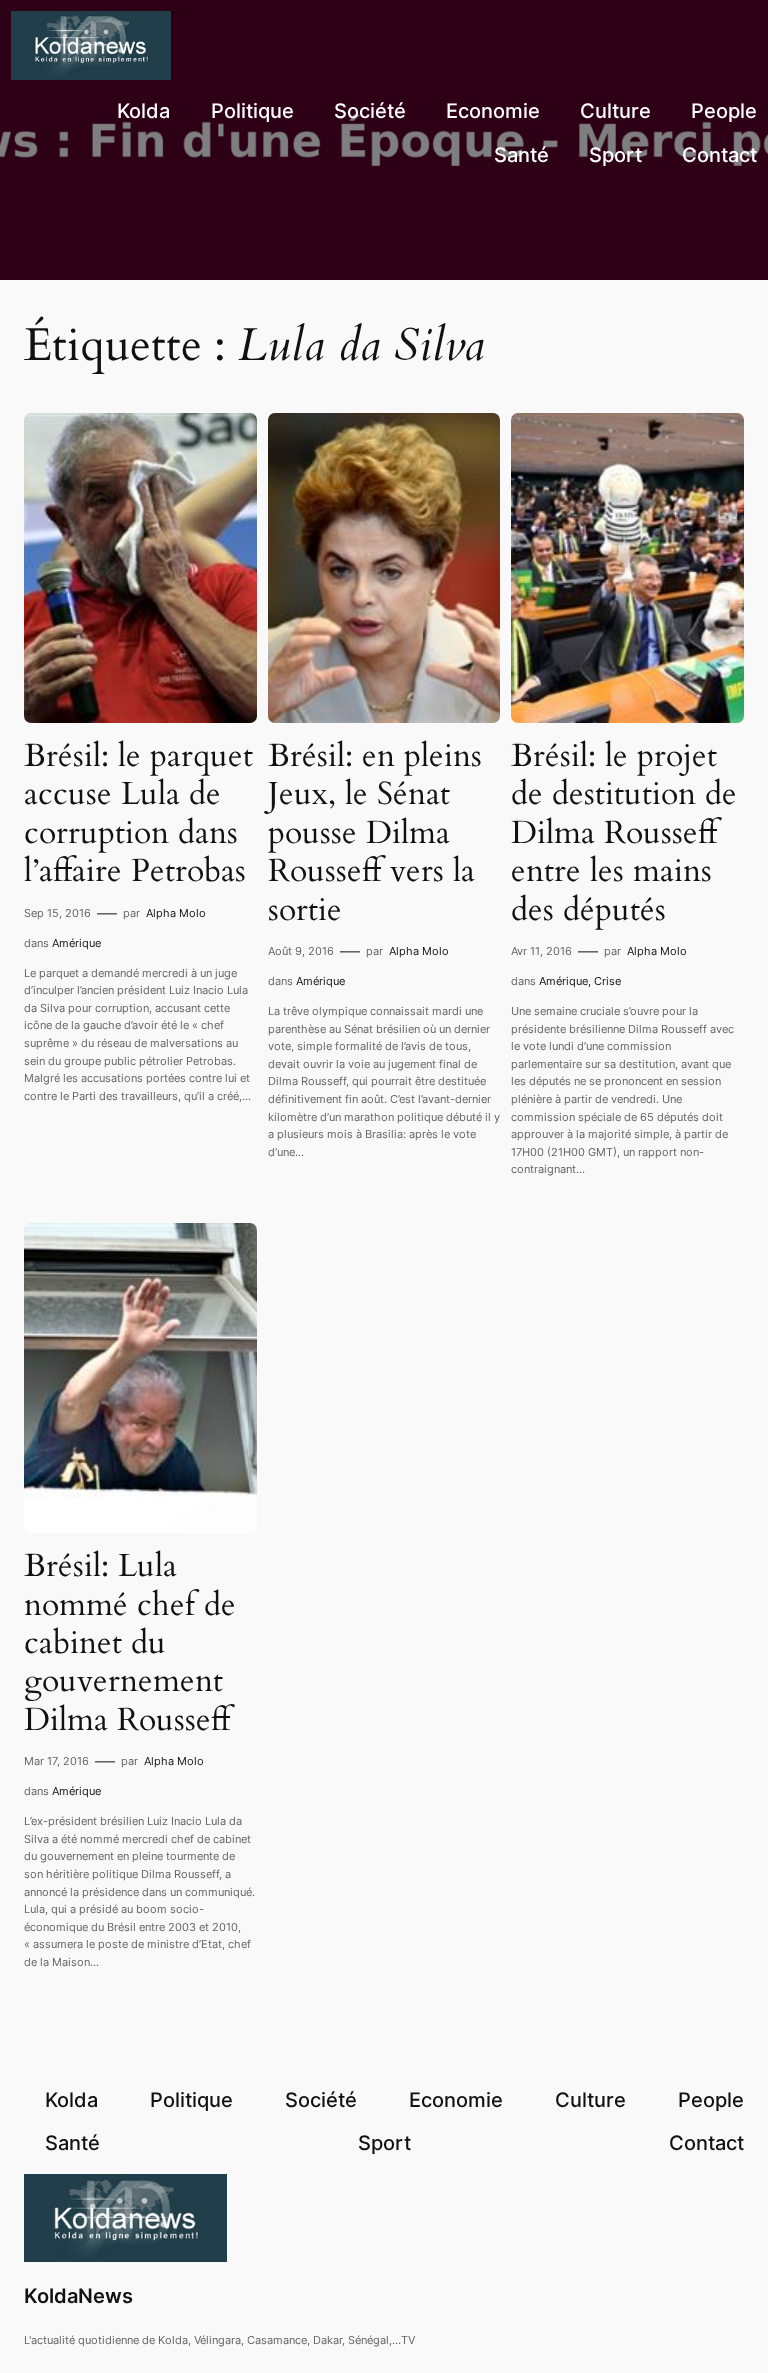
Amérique (76, 943)
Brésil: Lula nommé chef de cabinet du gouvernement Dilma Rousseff (130, 1643)
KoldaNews (78, 2296)
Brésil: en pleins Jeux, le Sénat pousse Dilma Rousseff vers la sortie (375, 833)
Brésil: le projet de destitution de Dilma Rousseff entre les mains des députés (624, 833)
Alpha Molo (176, 913)
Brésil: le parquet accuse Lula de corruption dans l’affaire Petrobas (138, 814)
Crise (607, 981)
